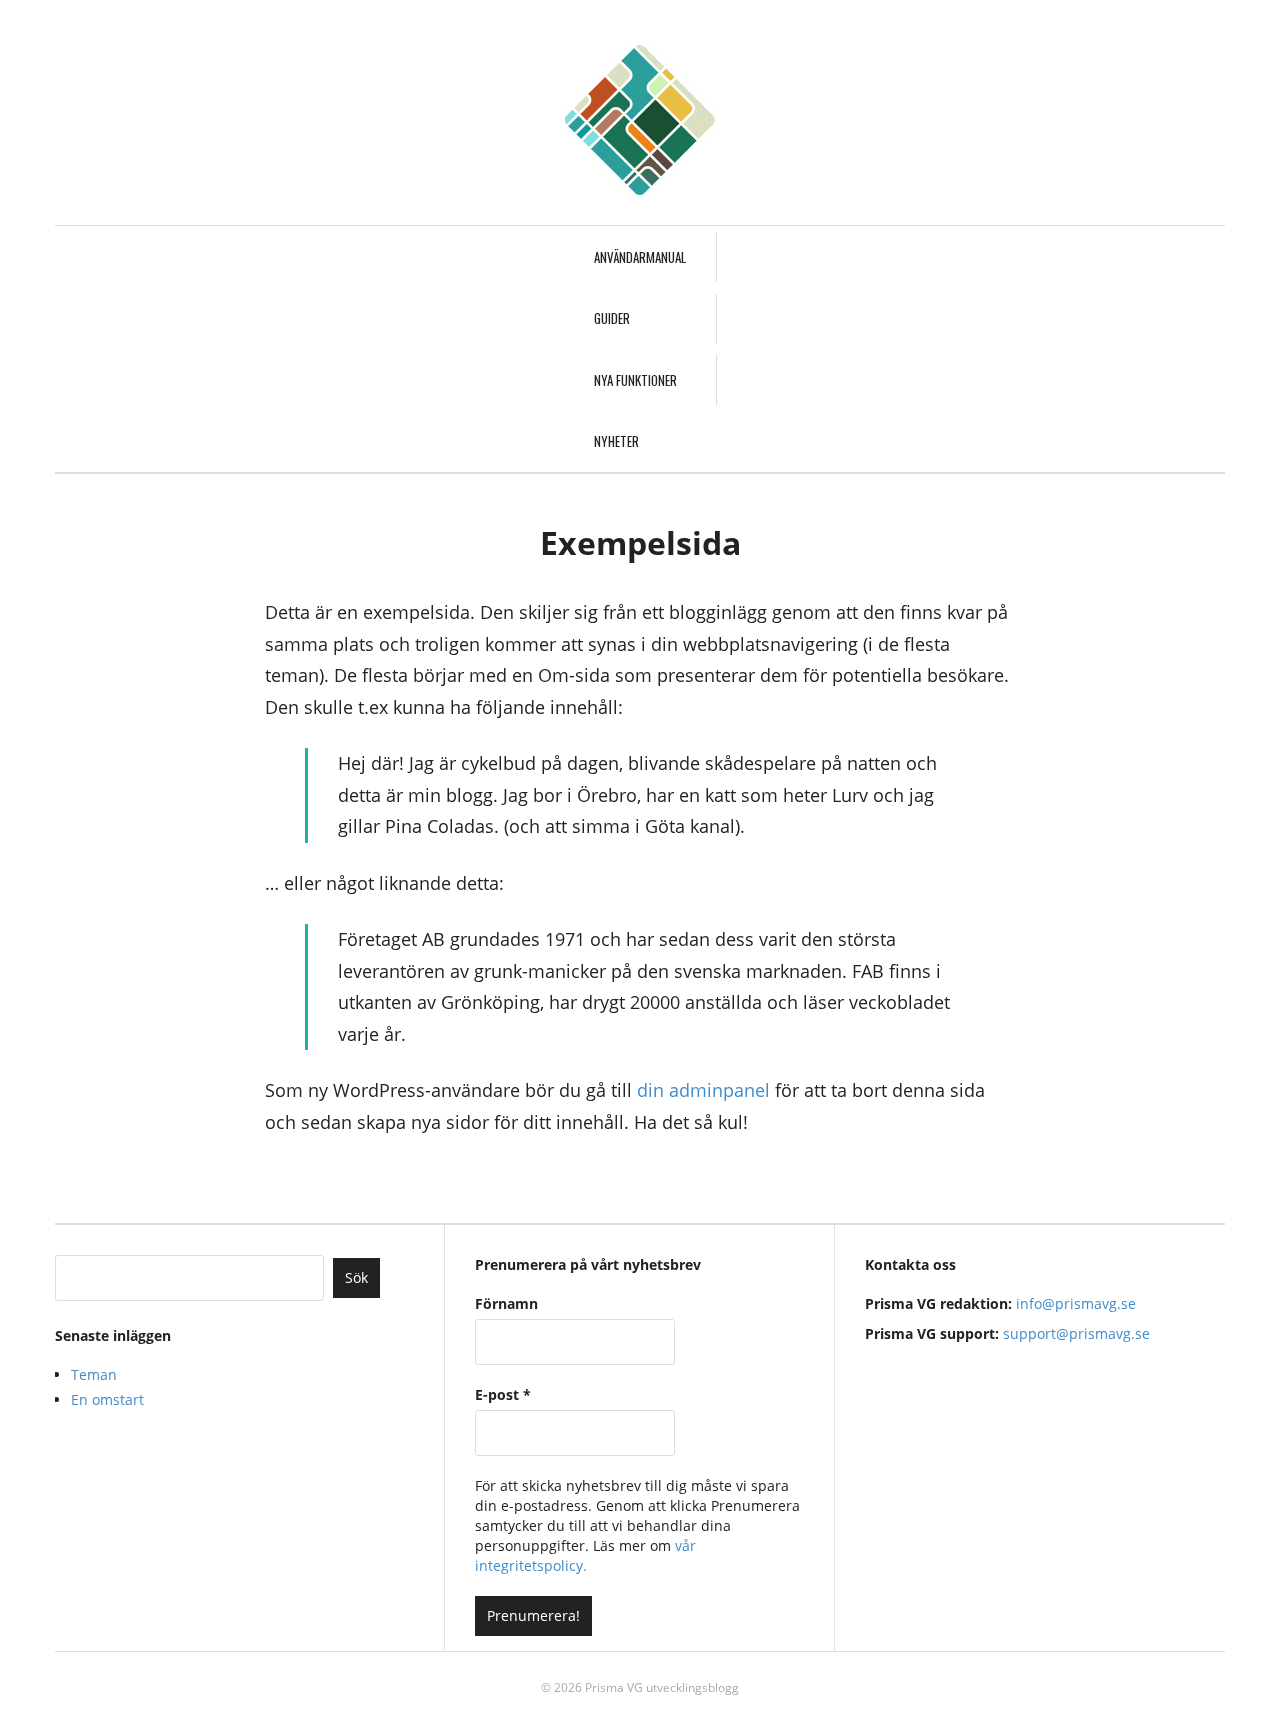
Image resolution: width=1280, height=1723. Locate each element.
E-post (503, 1394)
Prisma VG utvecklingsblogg (662, 1687)
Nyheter (616, 441)
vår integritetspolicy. (585, 1555)
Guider (612, 318)
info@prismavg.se (1076, 1303)
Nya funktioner (635, 380)
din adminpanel (703, 1090)
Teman (94, 1374)
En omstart (107, 1399)
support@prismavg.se (1076, 1333)
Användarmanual (640, 257)
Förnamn (506, 1303)
